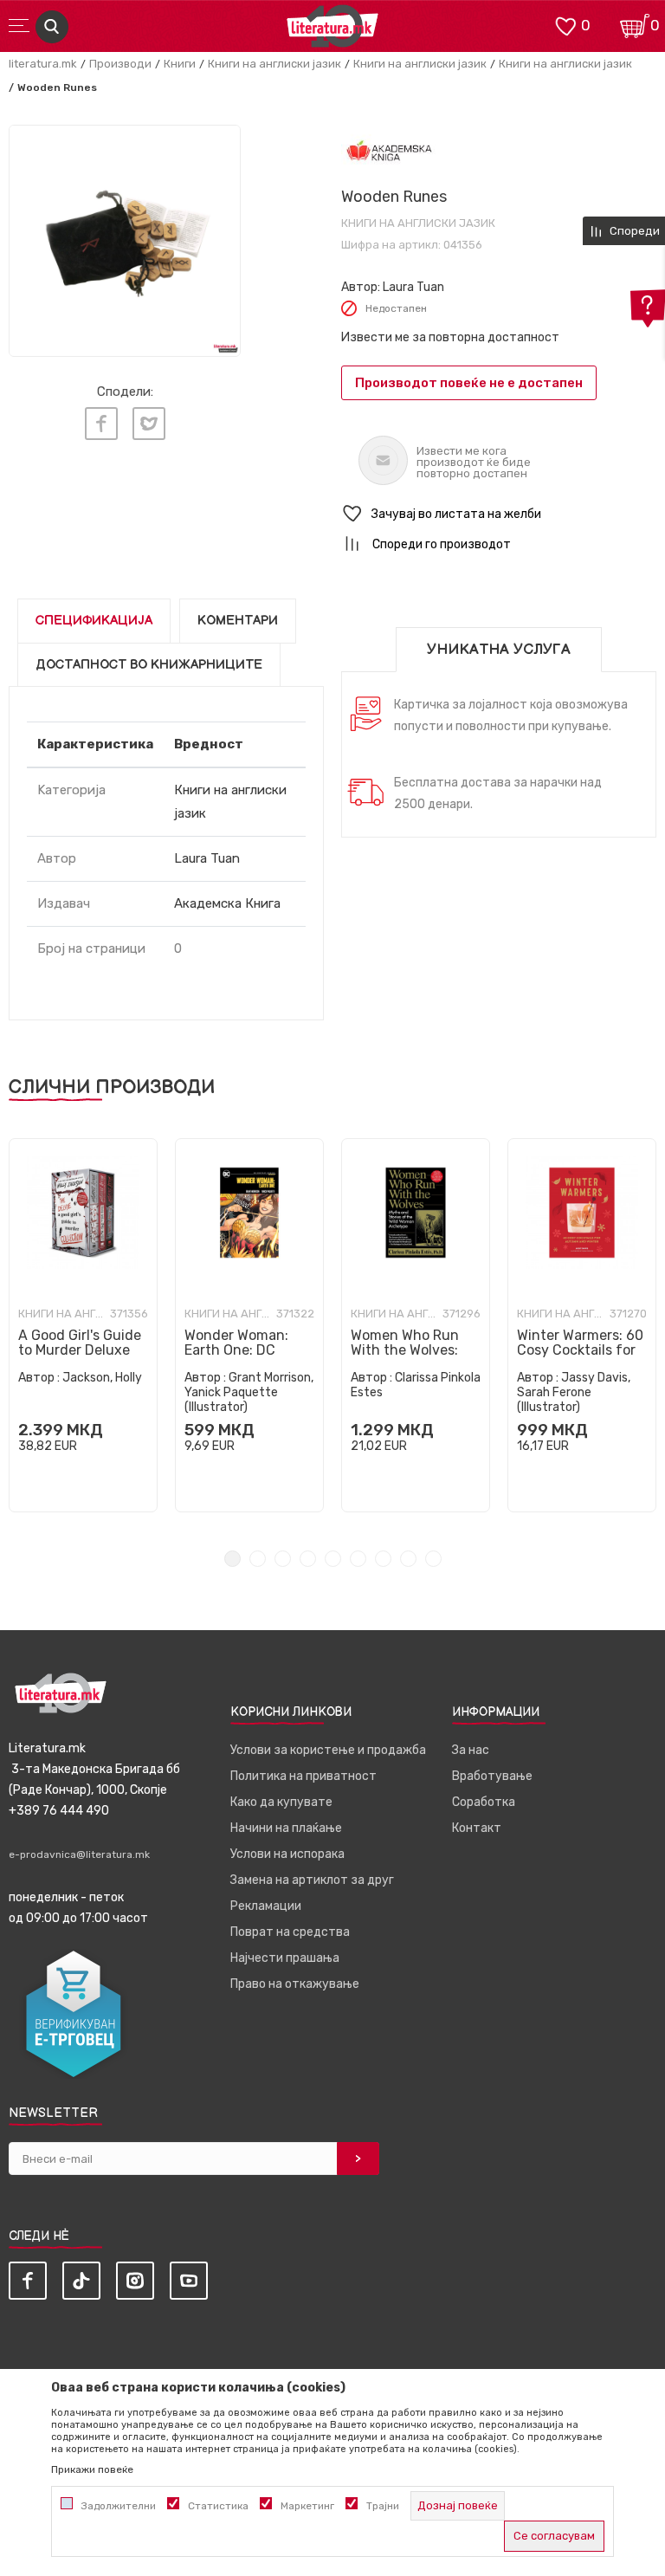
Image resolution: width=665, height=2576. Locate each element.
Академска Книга (227, 903)
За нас (471, 1750)
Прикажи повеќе (92, 2469)
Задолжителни (119, 2506)
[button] (499, 514)
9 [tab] (433, 1559)
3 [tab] (283, 1559)
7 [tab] (383, 1559)
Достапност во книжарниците (149, 665)
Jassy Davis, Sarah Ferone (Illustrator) (574, 1392)
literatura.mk (43, 64)
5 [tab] (333, 1559)
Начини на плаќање (286, 1828)
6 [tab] (358, 1559)
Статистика (218, 2506)
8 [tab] (408, 1559)
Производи (120, 64)
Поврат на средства (290, 1932)
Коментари (238, 621)
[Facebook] (101, 424)
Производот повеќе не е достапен (469, 383)
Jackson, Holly (102, 1378)
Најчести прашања (285, 1958)
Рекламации (266, 1906)
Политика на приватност (303, 1776)
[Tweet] (149, 424)
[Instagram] (135, 2281)
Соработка (484, 1802)
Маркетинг (307, 2506)
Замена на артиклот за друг (312, 1880)
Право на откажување (295, 1984)
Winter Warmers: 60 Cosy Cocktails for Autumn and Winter (581, 1350)
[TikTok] (81, 2281)
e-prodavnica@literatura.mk (79, 1854)
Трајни (383, 2506)
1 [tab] (232, 1559)
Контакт (477, 1828)
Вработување (492, 1776)
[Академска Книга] (389, 152)
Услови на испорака (287, 1854)
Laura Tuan (413, 287)
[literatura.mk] (332, 31)
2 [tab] (258, 1559)
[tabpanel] (83, 1325)
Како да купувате (281, 1802)
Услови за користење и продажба (328, 1750)
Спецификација (94, 621)
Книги (180, 64)
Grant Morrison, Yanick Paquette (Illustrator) (249, 1392)
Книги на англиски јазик (274, 64)
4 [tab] (308, 1559)
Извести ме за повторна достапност (450, 337)
